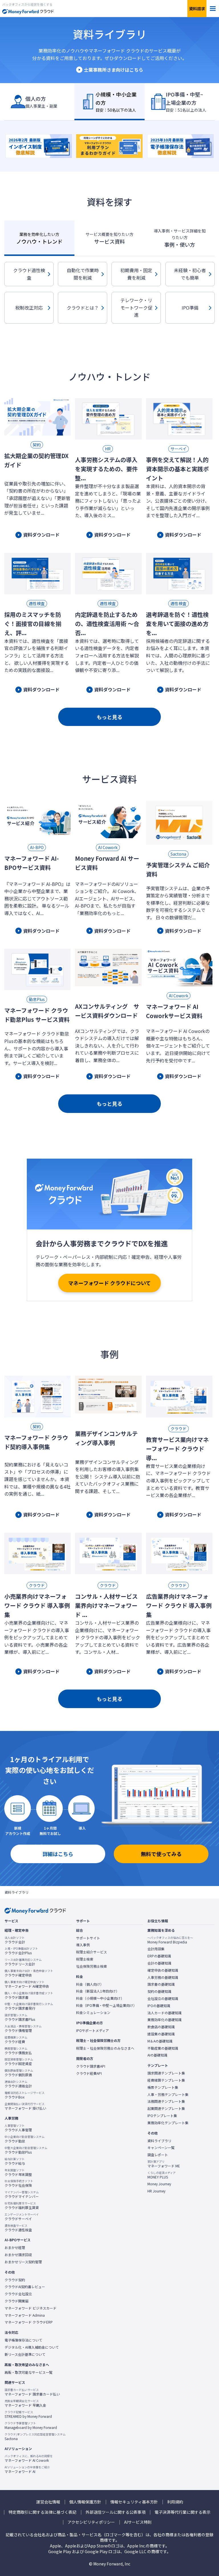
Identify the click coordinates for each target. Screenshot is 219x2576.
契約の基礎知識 (159, 1991)
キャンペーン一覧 (161, 2148)
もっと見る (109, 717)
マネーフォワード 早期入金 (25, 2403)
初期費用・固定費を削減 (136, 274)
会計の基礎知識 (159, 1963)
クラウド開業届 (17, 2301)
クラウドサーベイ (22, 2217)
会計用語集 (156, 1949)
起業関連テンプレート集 (166, 2108)
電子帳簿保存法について (23, 2340)
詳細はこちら (58, 1854)
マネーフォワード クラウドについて (109, 1283)
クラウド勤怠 (25, 2139)
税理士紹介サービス (92, 1952)
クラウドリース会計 (23, 1962)
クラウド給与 (15, 2161)
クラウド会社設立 (18, 2294)
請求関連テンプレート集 (166, 2073)
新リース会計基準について (25, 2354)
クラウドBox (25, 2095)
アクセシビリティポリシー (91, 2522)
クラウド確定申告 (29, 1973)
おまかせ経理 (15, 2248)
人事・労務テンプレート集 (168, 2094)
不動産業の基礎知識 (163, 2048)
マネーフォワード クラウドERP (29, 2322)
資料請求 (197, 9)
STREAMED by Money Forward (28, 2414)
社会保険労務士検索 (92, 1966)
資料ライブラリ (159, 2141)
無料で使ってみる (161, 1854)
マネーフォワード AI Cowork (29, 2458)
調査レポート (158, 2155)
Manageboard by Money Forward (31, 2425)
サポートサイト (88, 1938)
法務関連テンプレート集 (166, 2101)
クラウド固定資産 (19, 2062)
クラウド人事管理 (18, 2128)
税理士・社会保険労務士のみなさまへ (105, 2048)
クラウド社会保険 (19, 2183)
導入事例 (83, 1945)
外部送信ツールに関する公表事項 (115, 2512)
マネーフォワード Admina (25, 2315)
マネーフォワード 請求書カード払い (32, 2392)
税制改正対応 (29, 308)
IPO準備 (190, 308)
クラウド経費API (89, 2073)
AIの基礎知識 (157, 2055)
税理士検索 (85, 1959)
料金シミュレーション (93, 2013)
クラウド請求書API (91, 2066)
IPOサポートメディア (93, 2031)
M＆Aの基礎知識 (160, 2041)
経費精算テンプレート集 (166, 2080)
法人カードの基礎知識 (165, 2013)
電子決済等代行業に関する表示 (182, 2512)
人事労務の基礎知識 (163, 1977)
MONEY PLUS (162, 2175)
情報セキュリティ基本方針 (134, 2502)
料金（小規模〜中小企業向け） (100, 1998)
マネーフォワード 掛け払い (25, 2106)
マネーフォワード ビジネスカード (31, 2308)
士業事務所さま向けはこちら (113, 70)
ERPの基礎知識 (159, 1956)
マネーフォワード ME (164, 2164)
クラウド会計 (15, 1940)
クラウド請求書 (29, 1995)
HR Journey (156, 2191)
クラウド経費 (16, 2040)
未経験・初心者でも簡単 (190, 274)
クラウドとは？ (83, 308)
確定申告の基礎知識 (163, 1970)
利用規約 (175, 2502)
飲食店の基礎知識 (161, 2027)
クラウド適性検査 (29, 274)
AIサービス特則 (138, 2522)
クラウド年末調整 (18, 2172)
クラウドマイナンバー (22, 2194)
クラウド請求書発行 (29, 2006)
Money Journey (159, 2184)
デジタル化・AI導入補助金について (32, 2347)
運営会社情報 (48, 2502)
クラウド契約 (15, 2280)
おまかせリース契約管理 (23, 2262)
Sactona (35, 2437)
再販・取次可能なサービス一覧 (29, 2372)
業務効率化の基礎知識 (165, 2020)
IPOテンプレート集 (162, 2116)
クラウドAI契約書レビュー (25, 2287)
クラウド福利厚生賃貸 (22, 2206)
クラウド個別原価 (19, 2073)
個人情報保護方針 (85, 2502)
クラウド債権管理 (23, 2029)
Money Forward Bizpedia (170, 1940)
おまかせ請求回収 (18, 2255)
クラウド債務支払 (18, 2051)
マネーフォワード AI (27, 2469)
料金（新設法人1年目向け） (98, 1991)
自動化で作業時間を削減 (83, 274)
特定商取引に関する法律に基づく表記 (42, 2512)
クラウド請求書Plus (20, 2017)
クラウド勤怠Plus (26, 2150)
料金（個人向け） (90, 1984)
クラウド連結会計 (18, 2084)
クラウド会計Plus (21, 1951)
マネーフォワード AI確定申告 (27, 1984)
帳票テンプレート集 (163, 2087)
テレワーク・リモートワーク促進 (136, 307)
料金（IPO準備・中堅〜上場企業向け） (106, 2005)
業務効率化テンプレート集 (168, 2123)
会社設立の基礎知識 (163, 1999)
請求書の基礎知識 (161, 1984)
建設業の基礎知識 (161, 2034)
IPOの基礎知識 (159, 2006)
